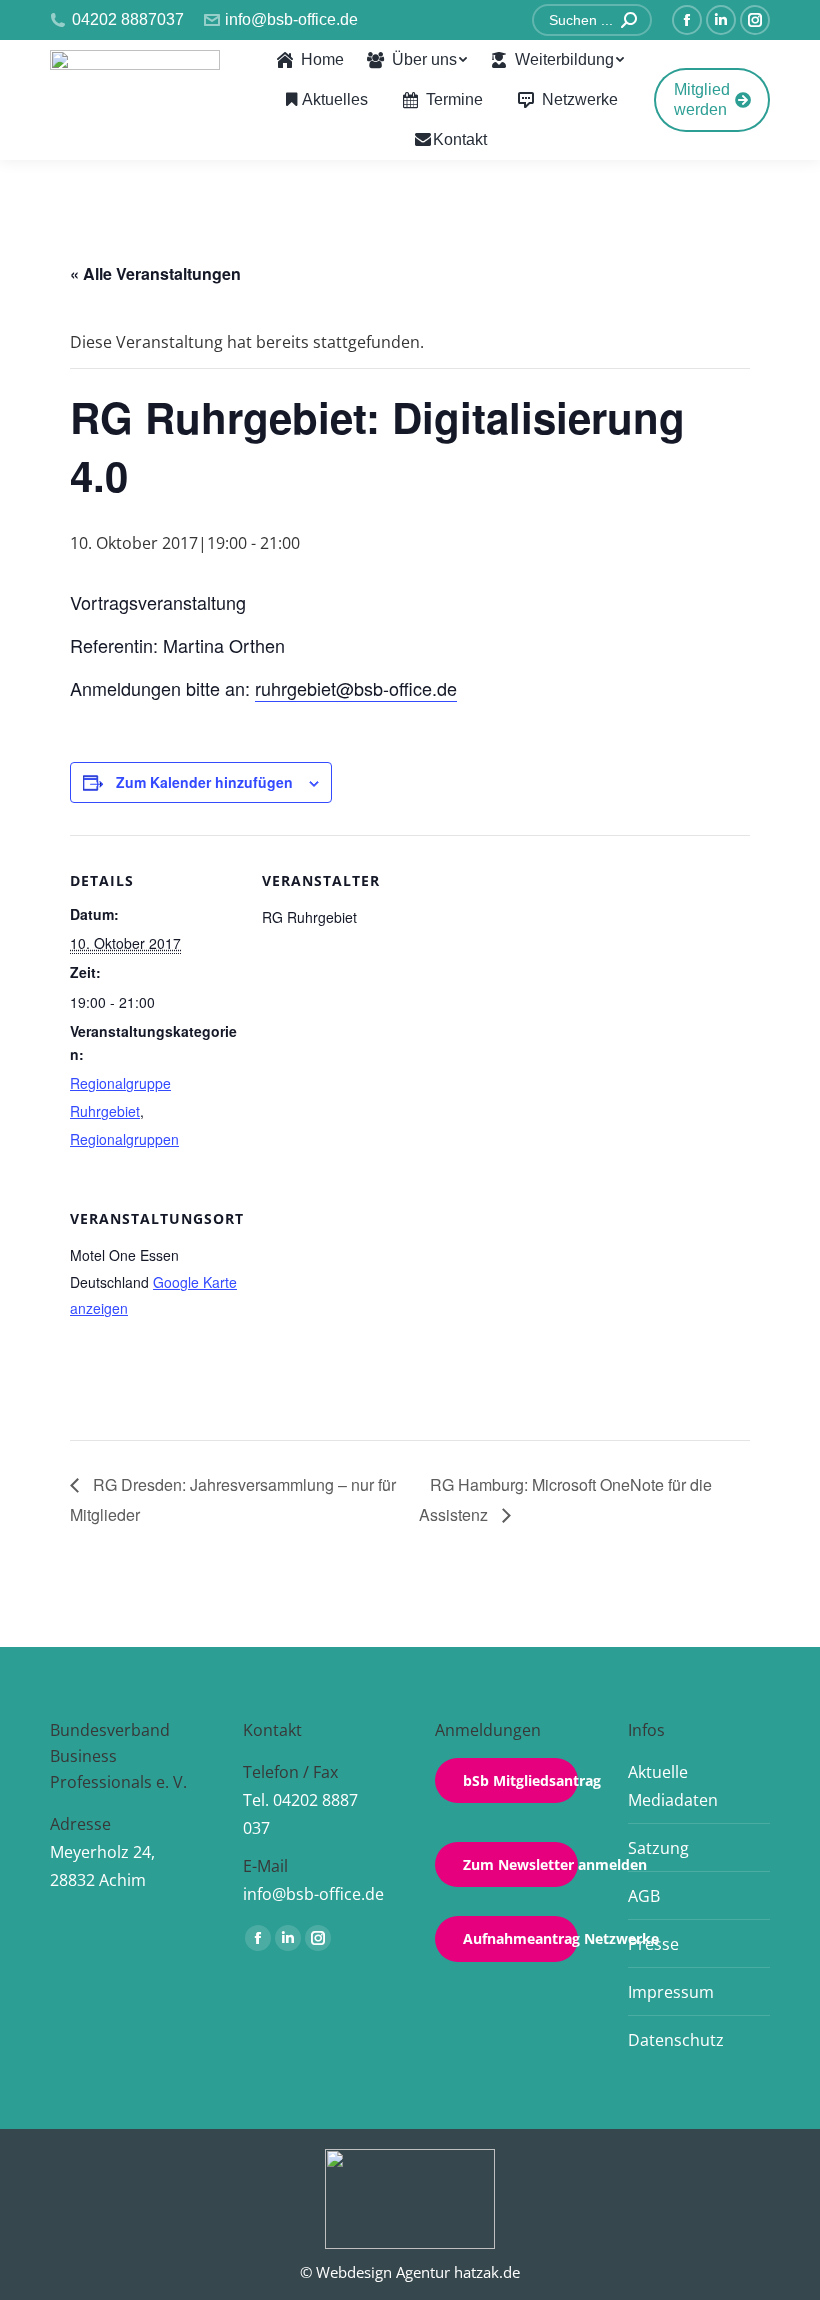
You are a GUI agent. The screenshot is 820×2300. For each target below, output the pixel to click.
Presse (653, 1944)
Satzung (658, 1848)
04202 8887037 (128, 19)
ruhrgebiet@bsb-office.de (356, 688)
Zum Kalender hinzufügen (204, 782)
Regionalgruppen (124, 1139)
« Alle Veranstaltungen (155, 273)
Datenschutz (676, 2040)
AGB (644, 1896)
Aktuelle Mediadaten (673, 1786)
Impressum (671, 1992)
